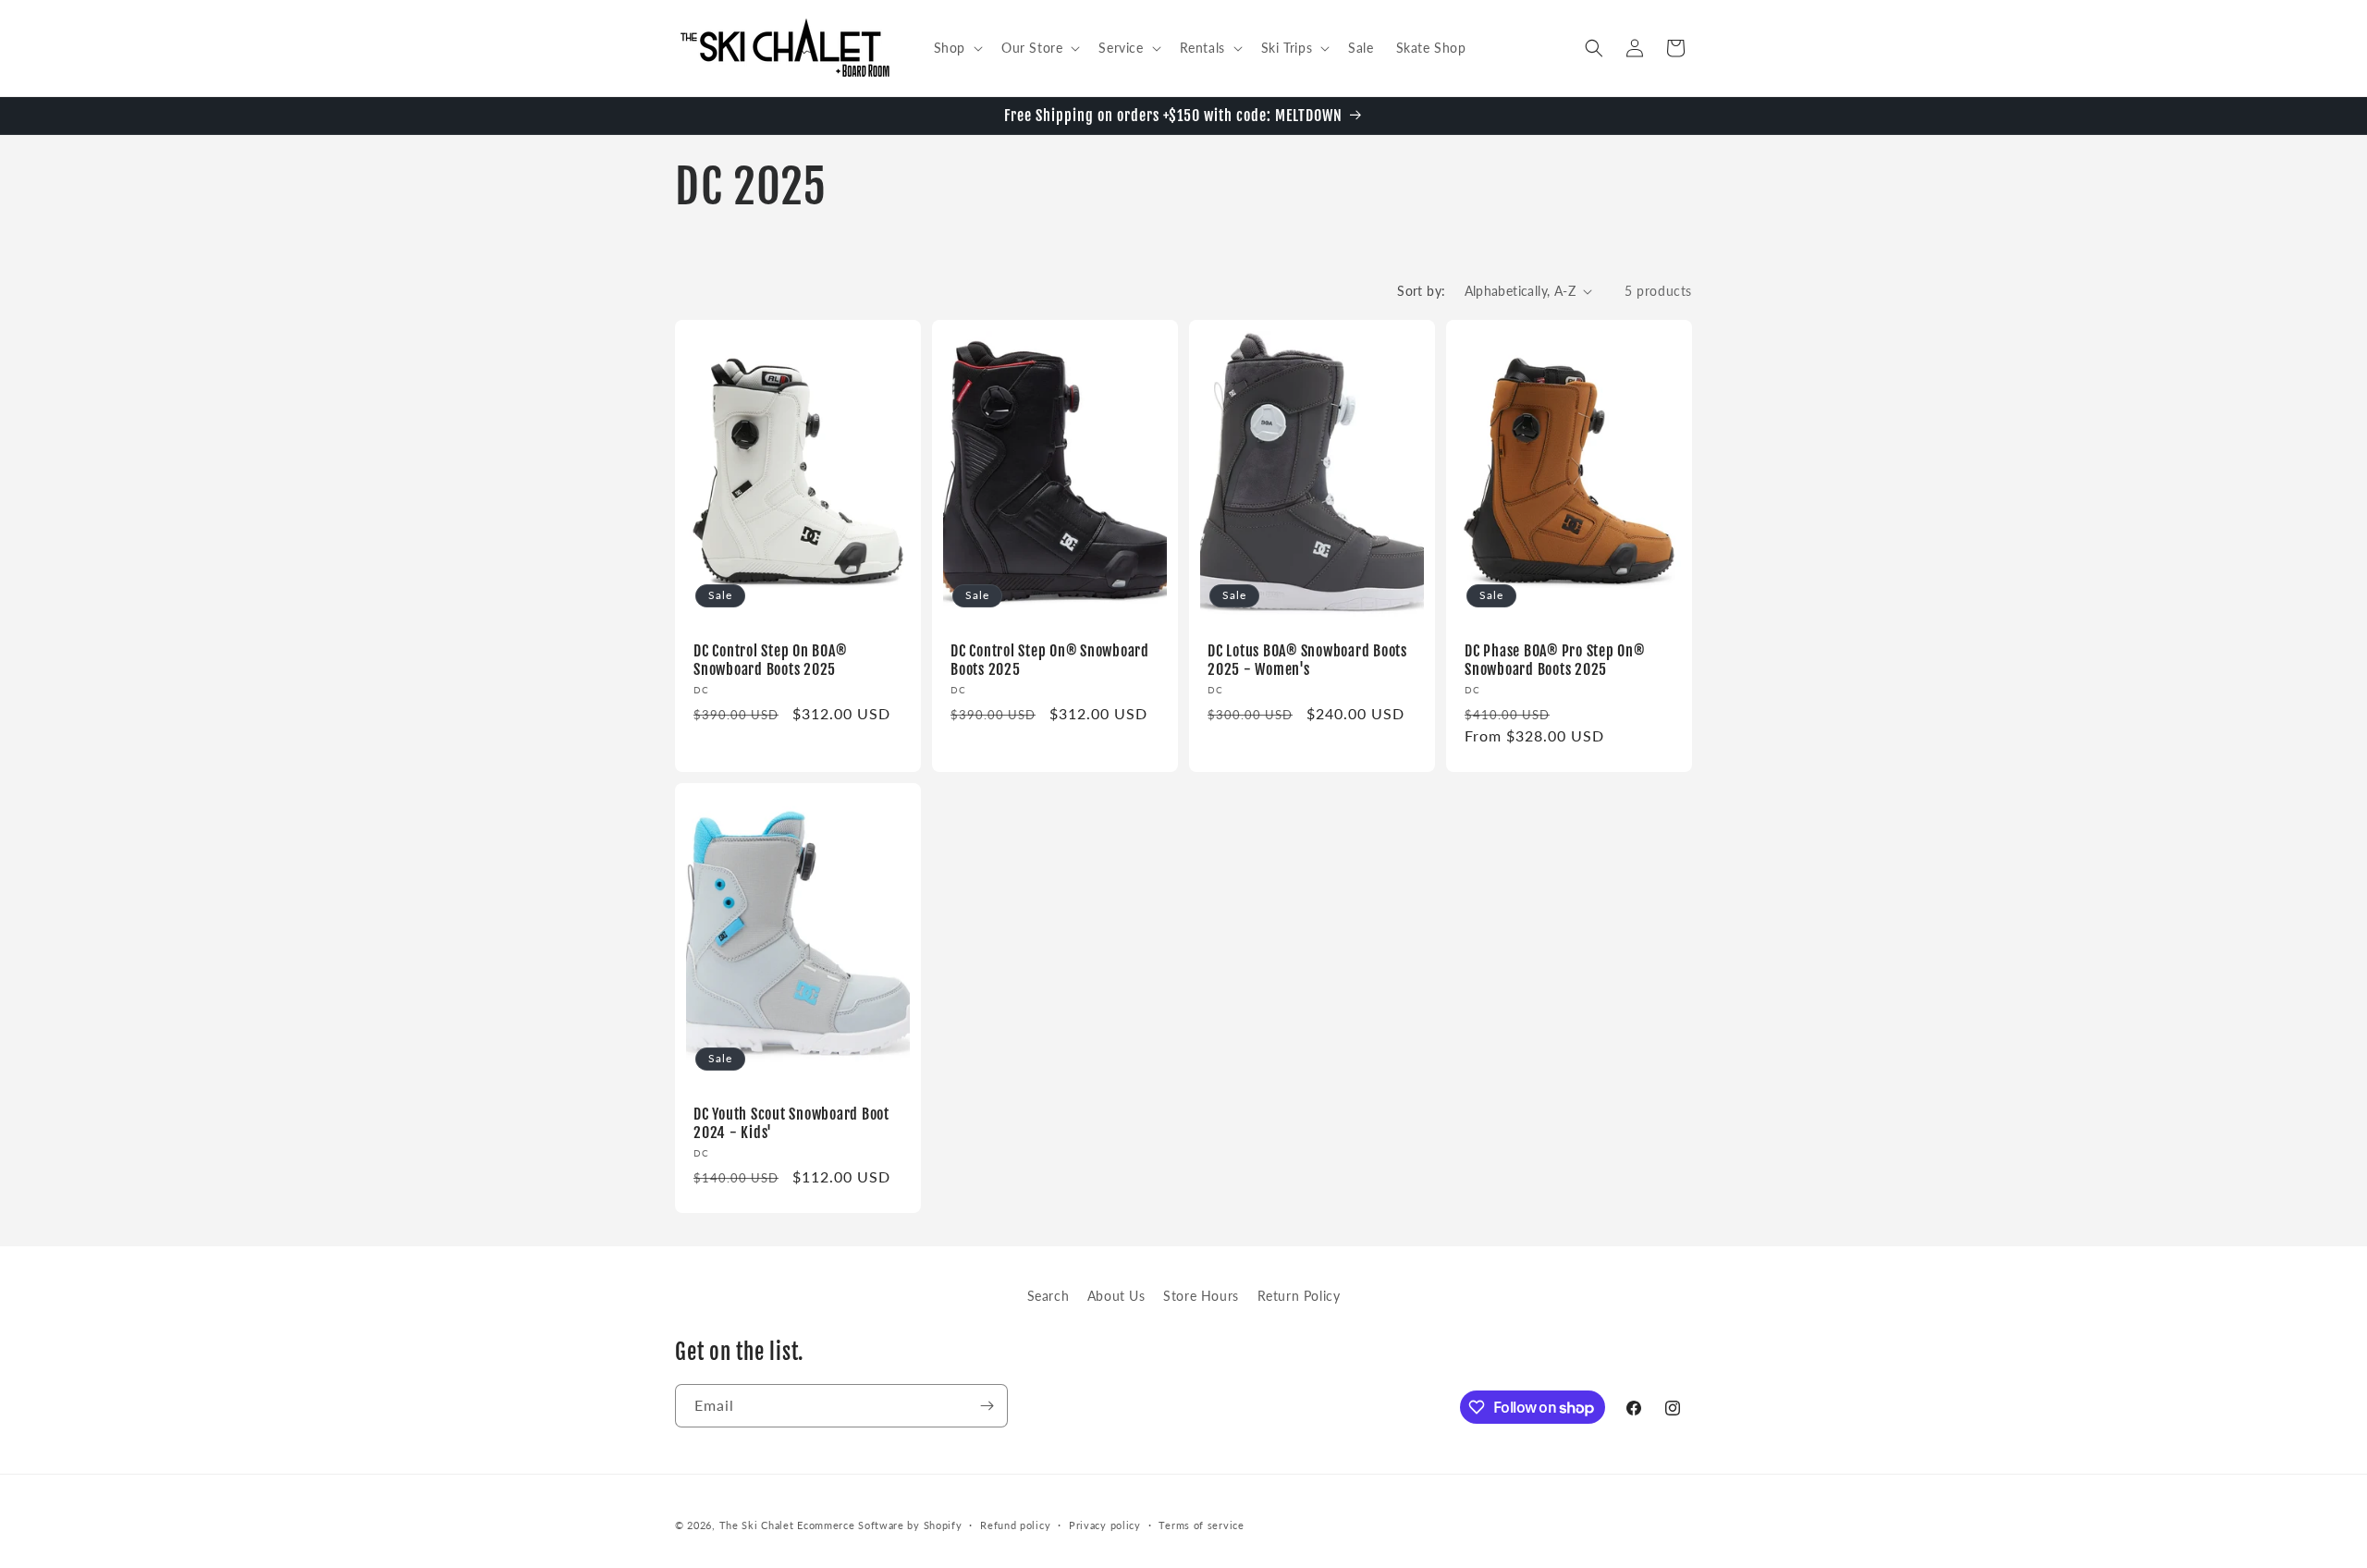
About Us (1116, 1296)
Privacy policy (1105, 1525)
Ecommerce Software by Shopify (879, 1525)
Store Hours (1201, 1296)
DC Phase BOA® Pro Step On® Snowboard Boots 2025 (1555, 660)
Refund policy (1015, 1525)
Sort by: (1421, 291)
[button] (957, 48)
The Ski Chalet (757, 1525)
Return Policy (1299, 1296)
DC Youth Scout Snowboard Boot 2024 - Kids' (791, 1122)
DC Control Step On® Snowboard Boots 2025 (1050, 660)
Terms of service (1201, 1525)
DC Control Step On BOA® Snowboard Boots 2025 (770, 660)
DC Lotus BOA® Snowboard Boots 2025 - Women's (1307, 660)
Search (1049, 1296)
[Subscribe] (987, 1406)
